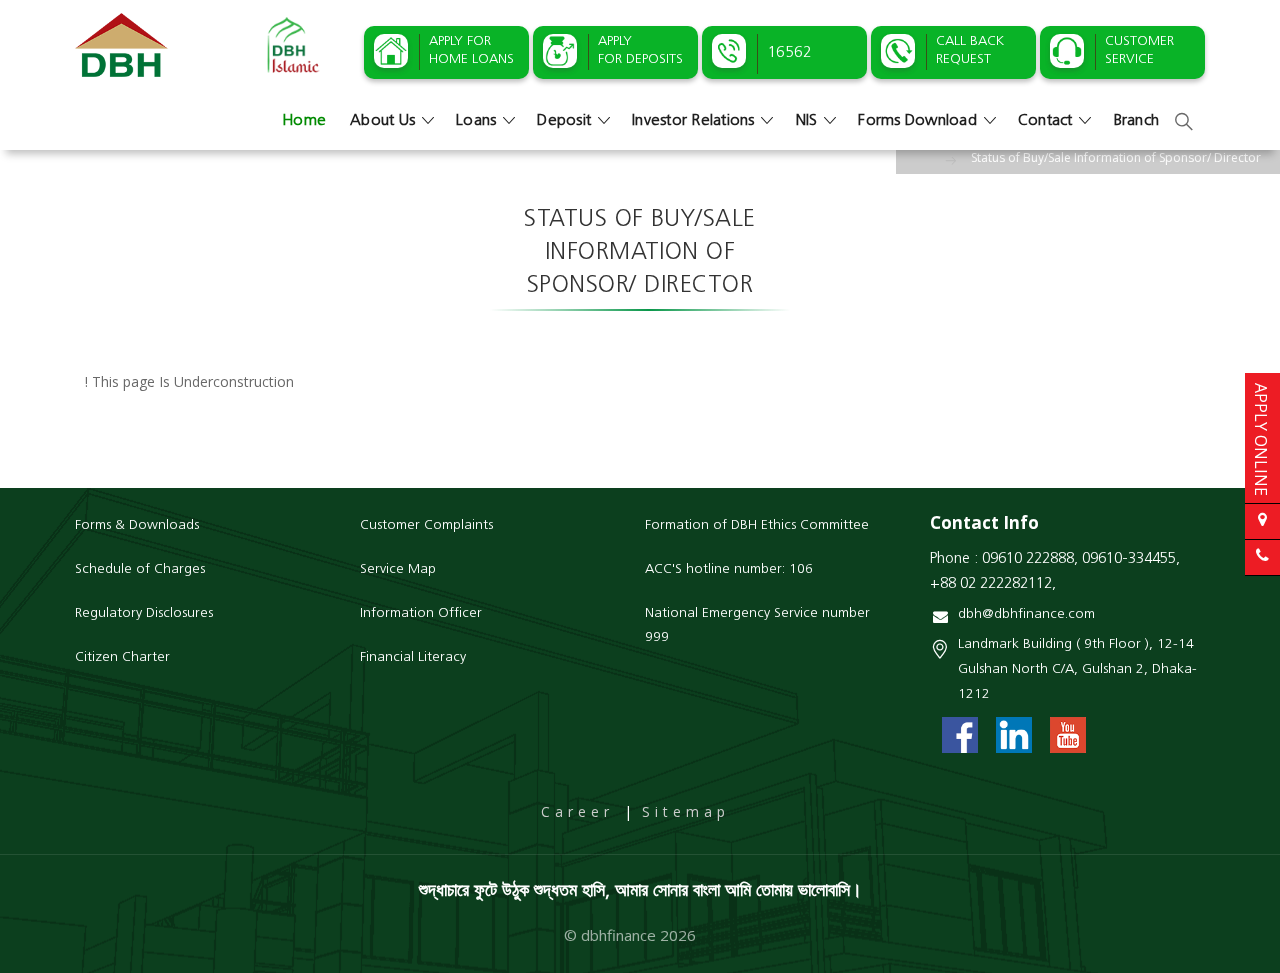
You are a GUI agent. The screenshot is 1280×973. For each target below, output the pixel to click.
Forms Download (917, 121)
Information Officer (421, 613)
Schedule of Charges (140, 569)
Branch (1137, 121)
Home (304, 121)
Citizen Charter (122, 657)
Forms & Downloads (137, 525)
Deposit (564, 121)
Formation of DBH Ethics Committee (757, 525)
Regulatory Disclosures (144, 613)
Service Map (398, 569)
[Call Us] (1262, 557)
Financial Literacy (413, 657)
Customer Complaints (426, 525)
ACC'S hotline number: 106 (729, 569)
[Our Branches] (1262, 521)
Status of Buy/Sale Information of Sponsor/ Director (1116, 157)
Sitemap (686, 811)
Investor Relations (693, 121)
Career (577, 811)
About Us (382, 121)
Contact (1045, 121)
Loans (476, 121)
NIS (807, 121)
